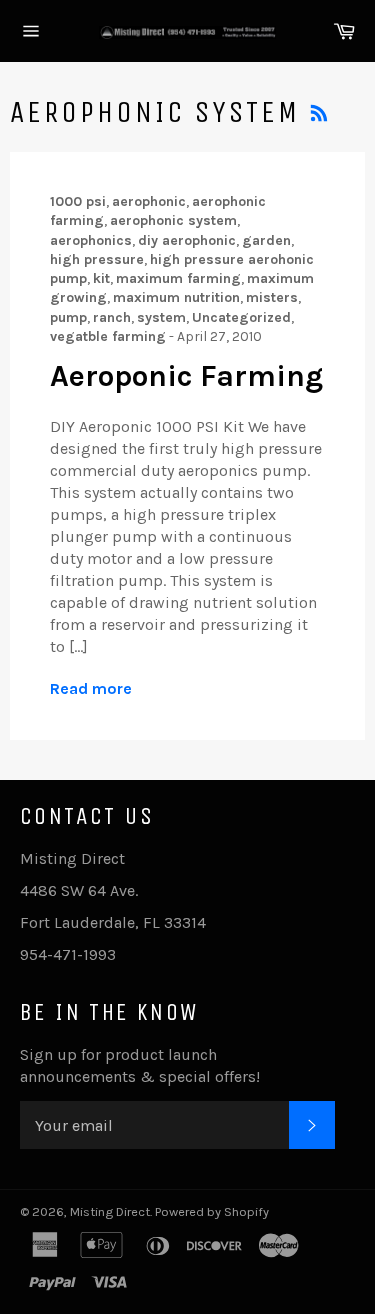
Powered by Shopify (212, 1211)
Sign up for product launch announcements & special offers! (140, 1065)
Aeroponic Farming (186, 376)
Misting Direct (110, 1211)
